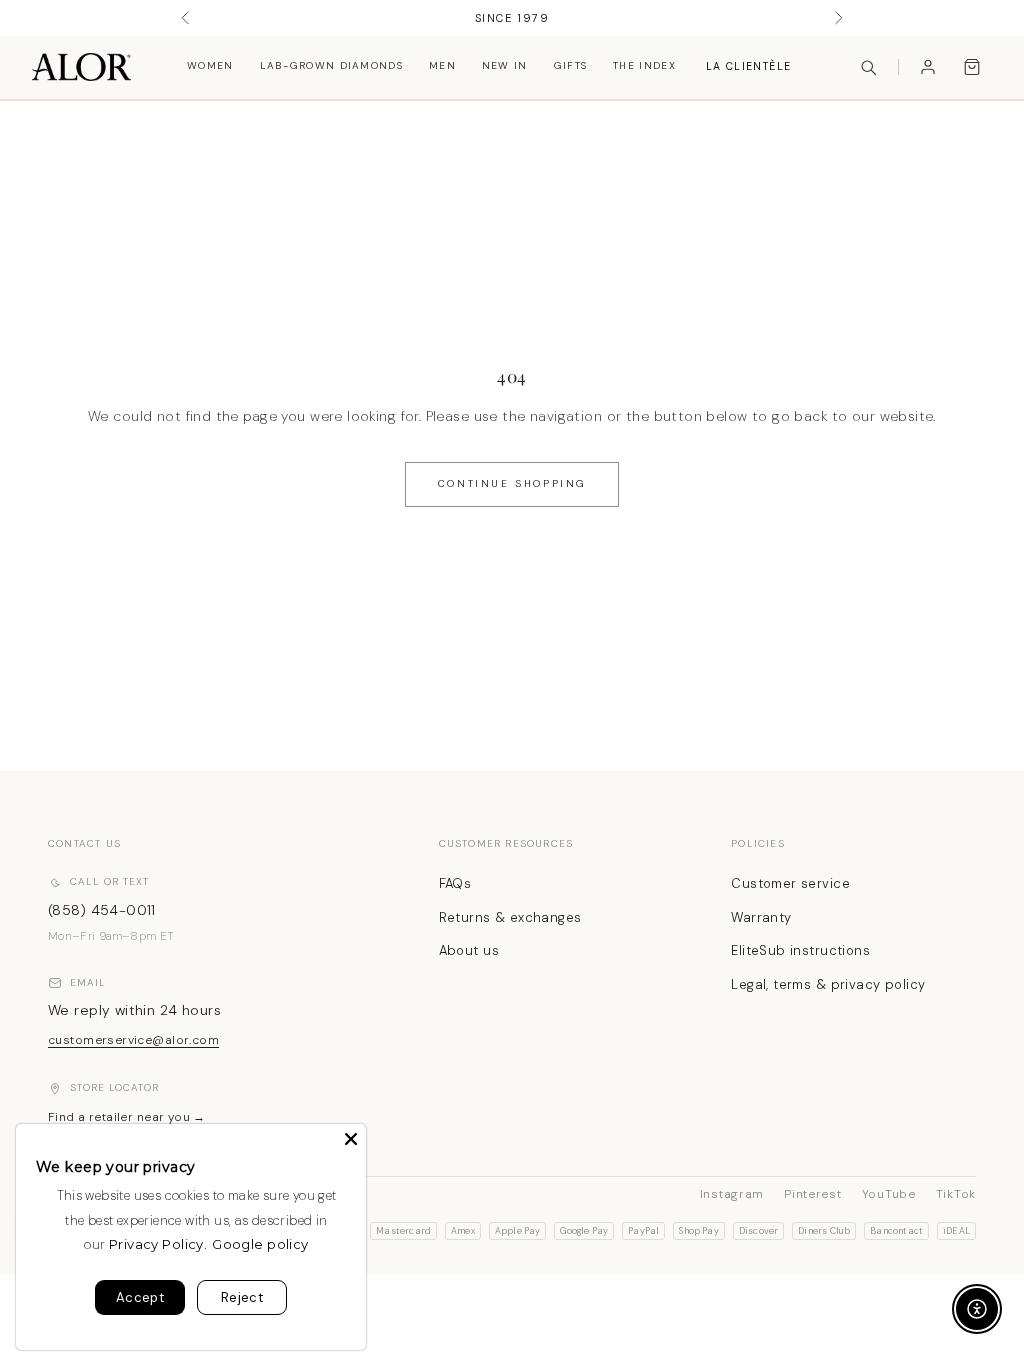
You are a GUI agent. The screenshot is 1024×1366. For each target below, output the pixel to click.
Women (210, 65)
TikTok (956, 1194)
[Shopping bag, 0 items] (972, 67)
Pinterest (812, 1194)
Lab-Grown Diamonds (331, 65)
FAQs (455, 883)
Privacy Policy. (158, 1244)
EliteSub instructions (800, 950)
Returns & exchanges (510, 917)
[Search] (868, 67)
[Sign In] (928, 67)
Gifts (571, 65)
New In (505, 65)
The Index (644, 65)
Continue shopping (512, 483)
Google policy (260, 1244)
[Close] (351, 1139)
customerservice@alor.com (133, 1040)
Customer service (790, 883)
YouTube (889, 1194)
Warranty (761, 917)
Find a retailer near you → (127, 1117)
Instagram (732, 1194)
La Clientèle (748, 66)
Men (442, 65)
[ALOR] (81, 67)
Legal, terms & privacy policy (828, 984)
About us (469, 950)
